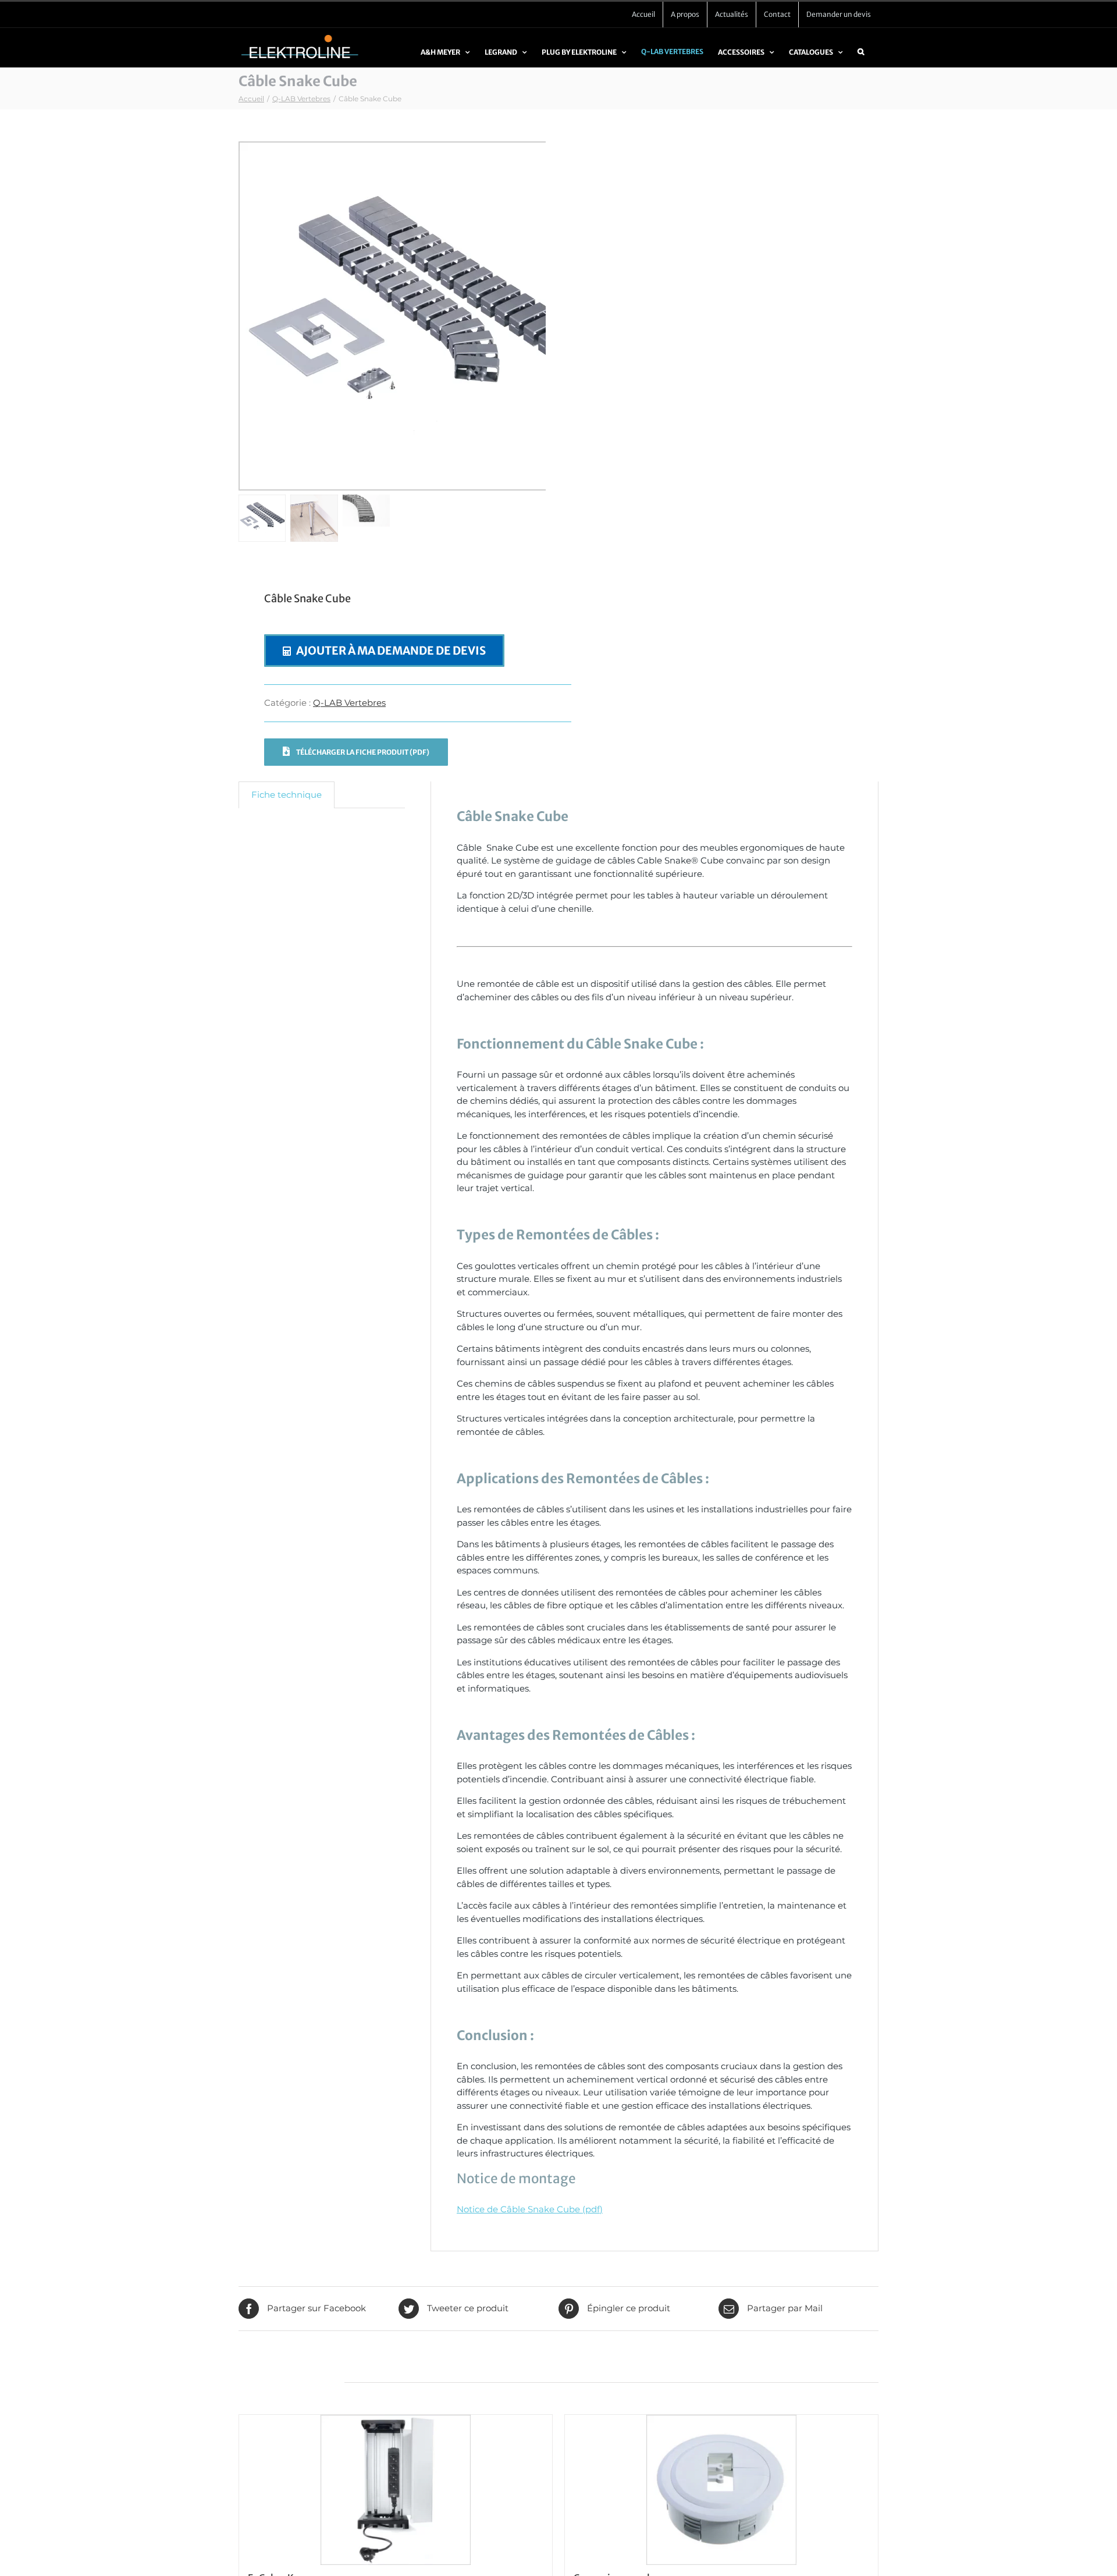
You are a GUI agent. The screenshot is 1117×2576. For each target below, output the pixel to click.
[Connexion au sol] (721, 2490)
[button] (861, 57)
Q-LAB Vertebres (349, 703)
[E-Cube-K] (396, 2490)
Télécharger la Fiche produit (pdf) (362, 752)
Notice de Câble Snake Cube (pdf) (530, 2209)
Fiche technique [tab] (287, 795)
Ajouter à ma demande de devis (391, 651)
